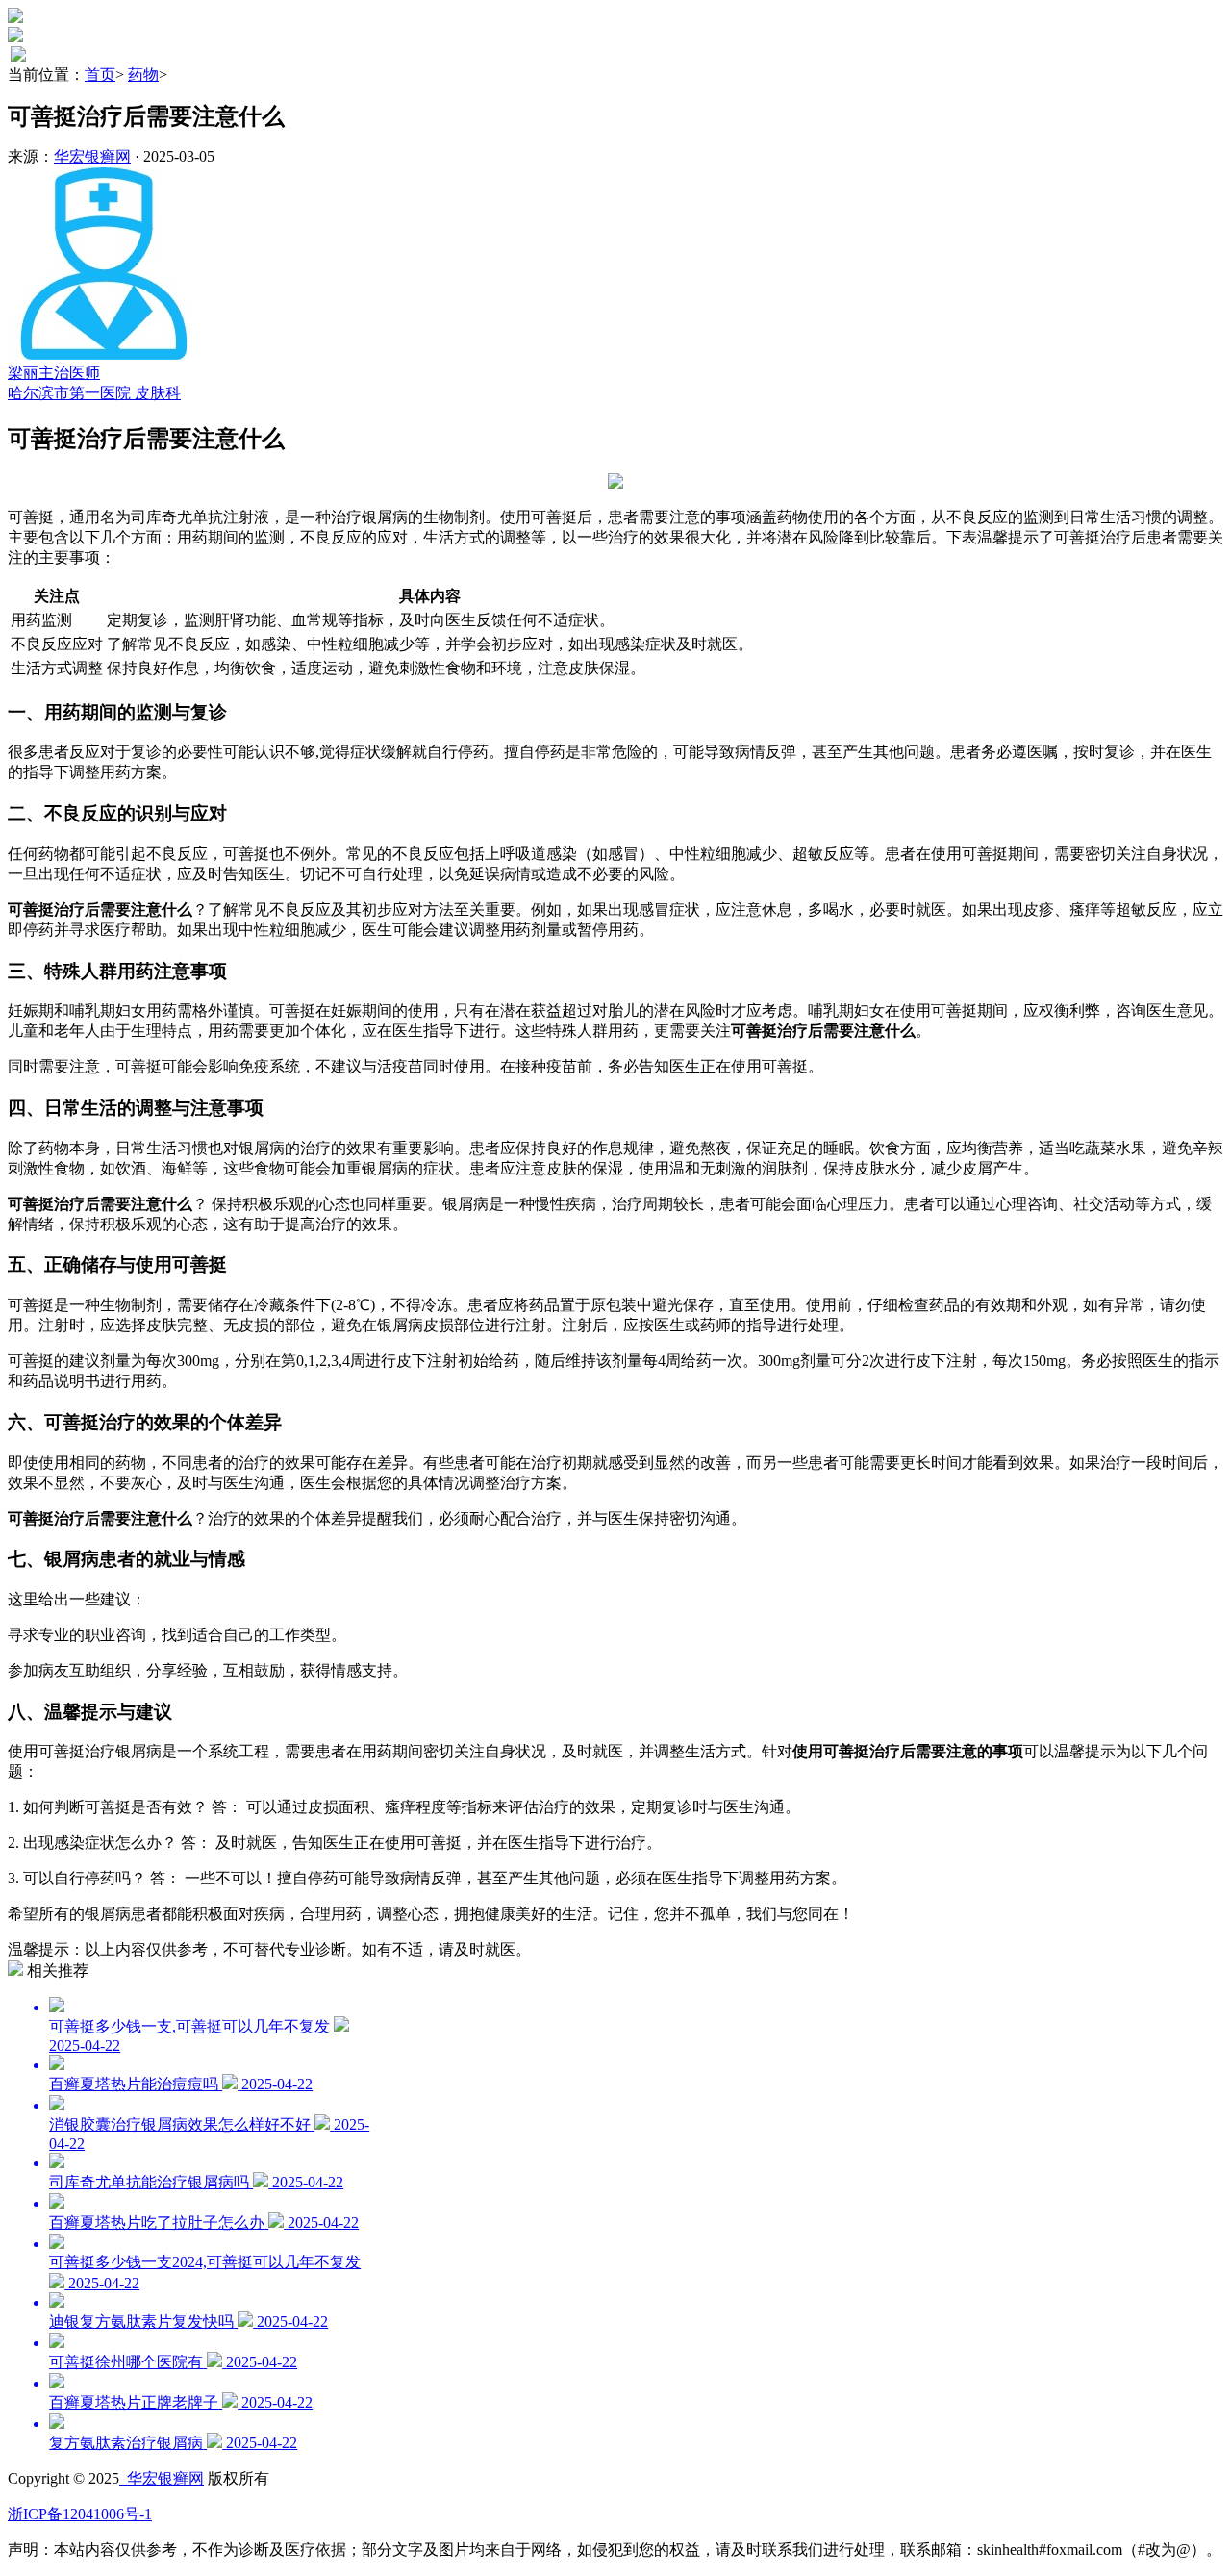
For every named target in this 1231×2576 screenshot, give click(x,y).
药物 (143, 75)
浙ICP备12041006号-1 (80, 2514)
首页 (100, 75)
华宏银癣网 (92, 156)
